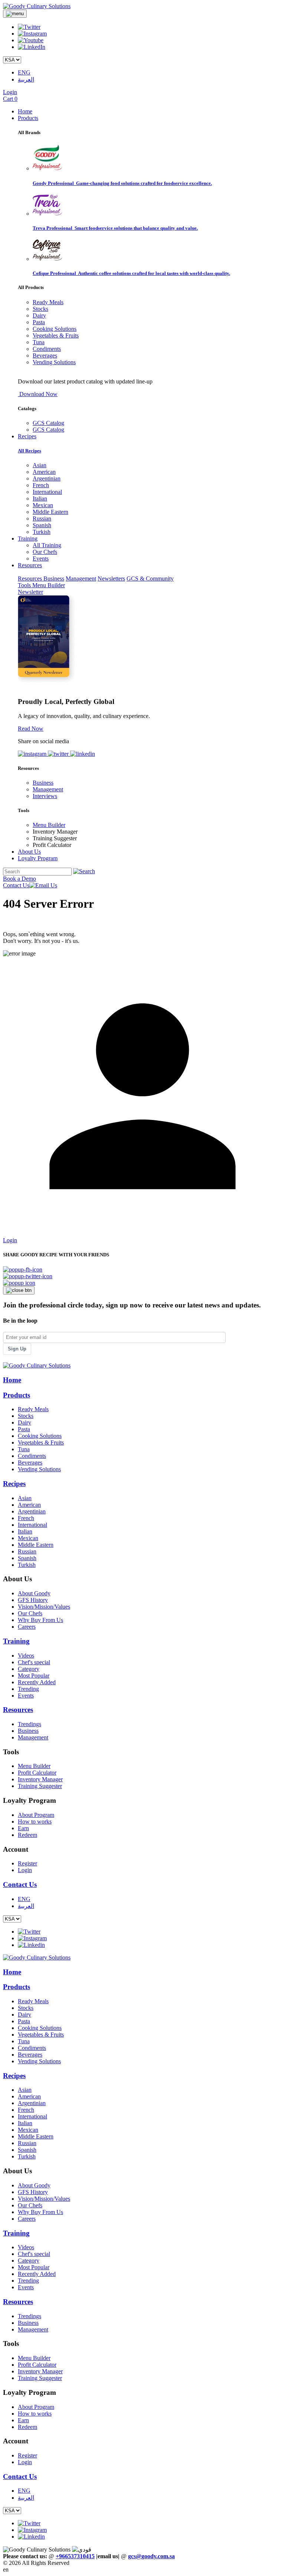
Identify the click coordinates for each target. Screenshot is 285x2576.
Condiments (47, 349)
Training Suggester (40, 1786)
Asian (40, 465)
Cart (10, 99)
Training (16, 1641)
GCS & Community (150, 579)
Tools (25, 585)
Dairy (39, 315)
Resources (31, 579)
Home (25, 111)
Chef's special (34, 1662)
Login (10, 92)
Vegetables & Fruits (56, 335)
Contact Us (16, 885)
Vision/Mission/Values (44, 1607)
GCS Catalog (48, 423)
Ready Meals (48, 302)
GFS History (33, 1600)
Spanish (42, 525)
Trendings (30, 1724)
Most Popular (34, 1676)
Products (28, 118)
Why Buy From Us (40, 1620)
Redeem (27, 1835)
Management (81, 579)
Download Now (38, 394)
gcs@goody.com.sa (151, 2556)
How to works (35, 1822)
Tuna (39, 342)
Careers (27, 1627)
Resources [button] (30, 565)
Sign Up (17, 1349)
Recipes (27, 436)
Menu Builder (49, 585)
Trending (28, 1689)
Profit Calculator (37, 1773)
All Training (47, 545)
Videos (26, 1656)
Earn (23, 1828)
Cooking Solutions (55, 329)
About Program (36, 1815)
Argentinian (47, 478)
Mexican (43, 505)
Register (27, 1863)
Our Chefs (45, 552)
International (47, 492)
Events (41, 559)
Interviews (45, 796)
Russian (42, 518)
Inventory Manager (40, 1779)
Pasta (39, 322)
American (44, 472)
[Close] (19, 1290)
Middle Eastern (50, 512)
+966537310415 (75, 2556)
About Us (29, 852)
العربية (26, 79)
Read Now (31, 729)
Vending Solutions (54, 362)
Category (29, 1669)
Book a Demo (19, 879)
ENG (24, 72)
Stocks (40, 309)
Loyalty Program (38, 858)
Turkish (42, 532)
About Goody (34, 1593)
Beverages (45, 355)
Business (54, 579)
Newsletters (111, 579)
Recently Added (37, 1682)
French (41, 485)
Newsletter (30, 592)
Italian (40, 498)
